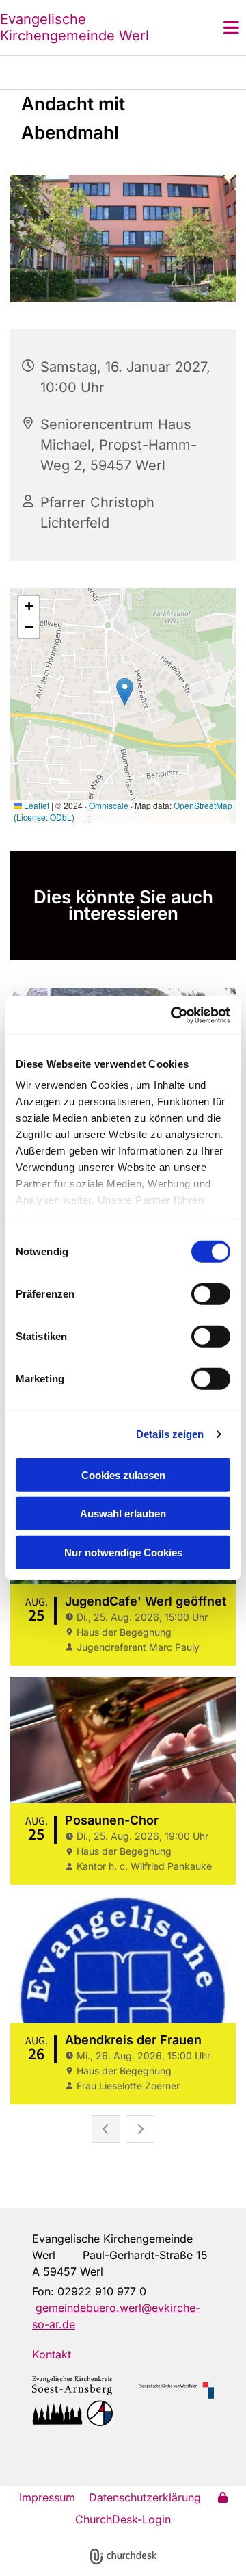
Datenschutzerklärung (145, 2497)
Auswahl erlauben (123, 1514)
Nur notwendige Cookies (123, 1552)
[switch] (211, 1293)
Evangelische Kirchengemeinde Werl (74, 27)
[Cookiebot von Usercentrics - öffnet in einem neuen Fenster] (174, 1016)
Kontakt (52, 2354)
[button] (215, 27)
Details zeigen (170, 1434)
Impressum (47, 2497)
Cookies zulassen (123, 1474)
